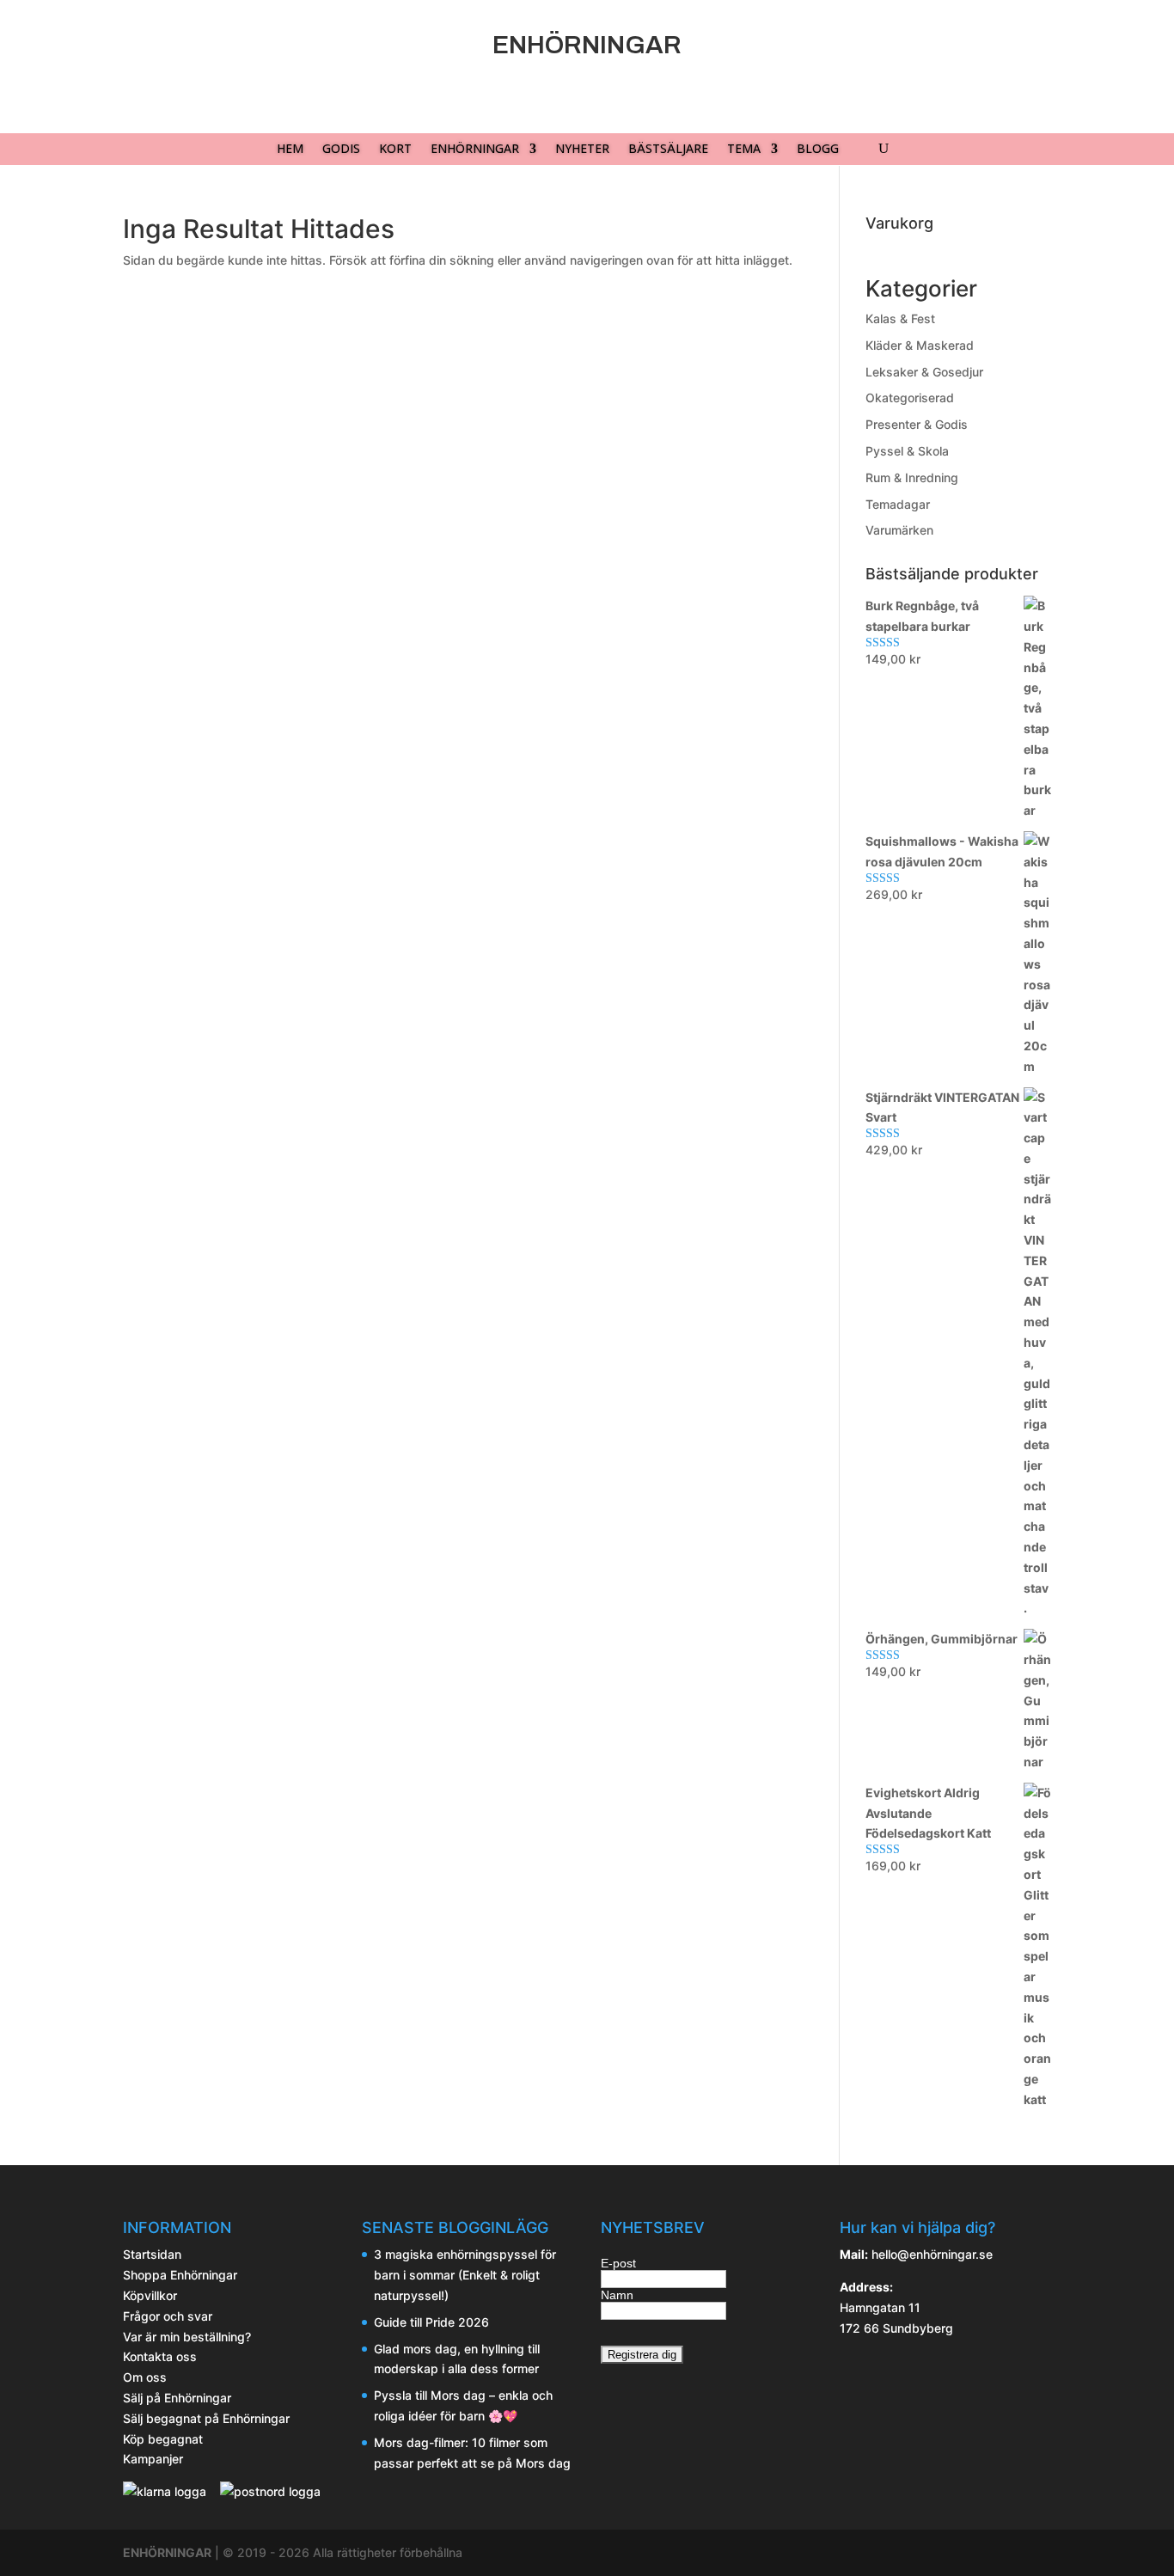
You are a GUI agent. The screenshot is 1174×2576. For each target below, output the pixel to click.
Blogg (818, 150)
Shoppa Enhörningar (180, 2275)
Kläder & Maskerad (920, 345)
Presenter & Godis (917, 424)
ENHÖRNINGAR (167, 2552)
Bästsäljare (668, 150)
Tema (744, 150)
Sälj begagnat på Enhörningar (206, 2418)
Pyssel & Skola (907, 451)
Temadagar (898, 504)
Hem (290, 150)
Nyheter (582, 150)
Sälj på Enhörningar (177, 2398)
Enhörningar (475, 150)
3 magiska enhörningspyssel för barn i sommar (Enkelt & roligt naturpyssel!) (465, 2275)
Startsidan (152, 2254)
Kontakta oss (160, 2356)
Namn (617, 2295)
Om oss (145, 2377)
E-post (618, 2263)
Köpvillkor (150, 2295)
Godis (341, 150)
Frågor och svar (168, 2316)
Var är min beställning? (187, 2337)
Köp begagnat (163, 2439)
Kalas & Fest (900, 318)
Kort (395, 150)
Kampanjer (153, 2459)
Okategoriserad (910, 398)
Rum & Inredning (912, 477)
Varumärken (899, 530)
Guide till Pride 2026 (431, 2322)
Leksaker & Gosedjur (924, 372)
